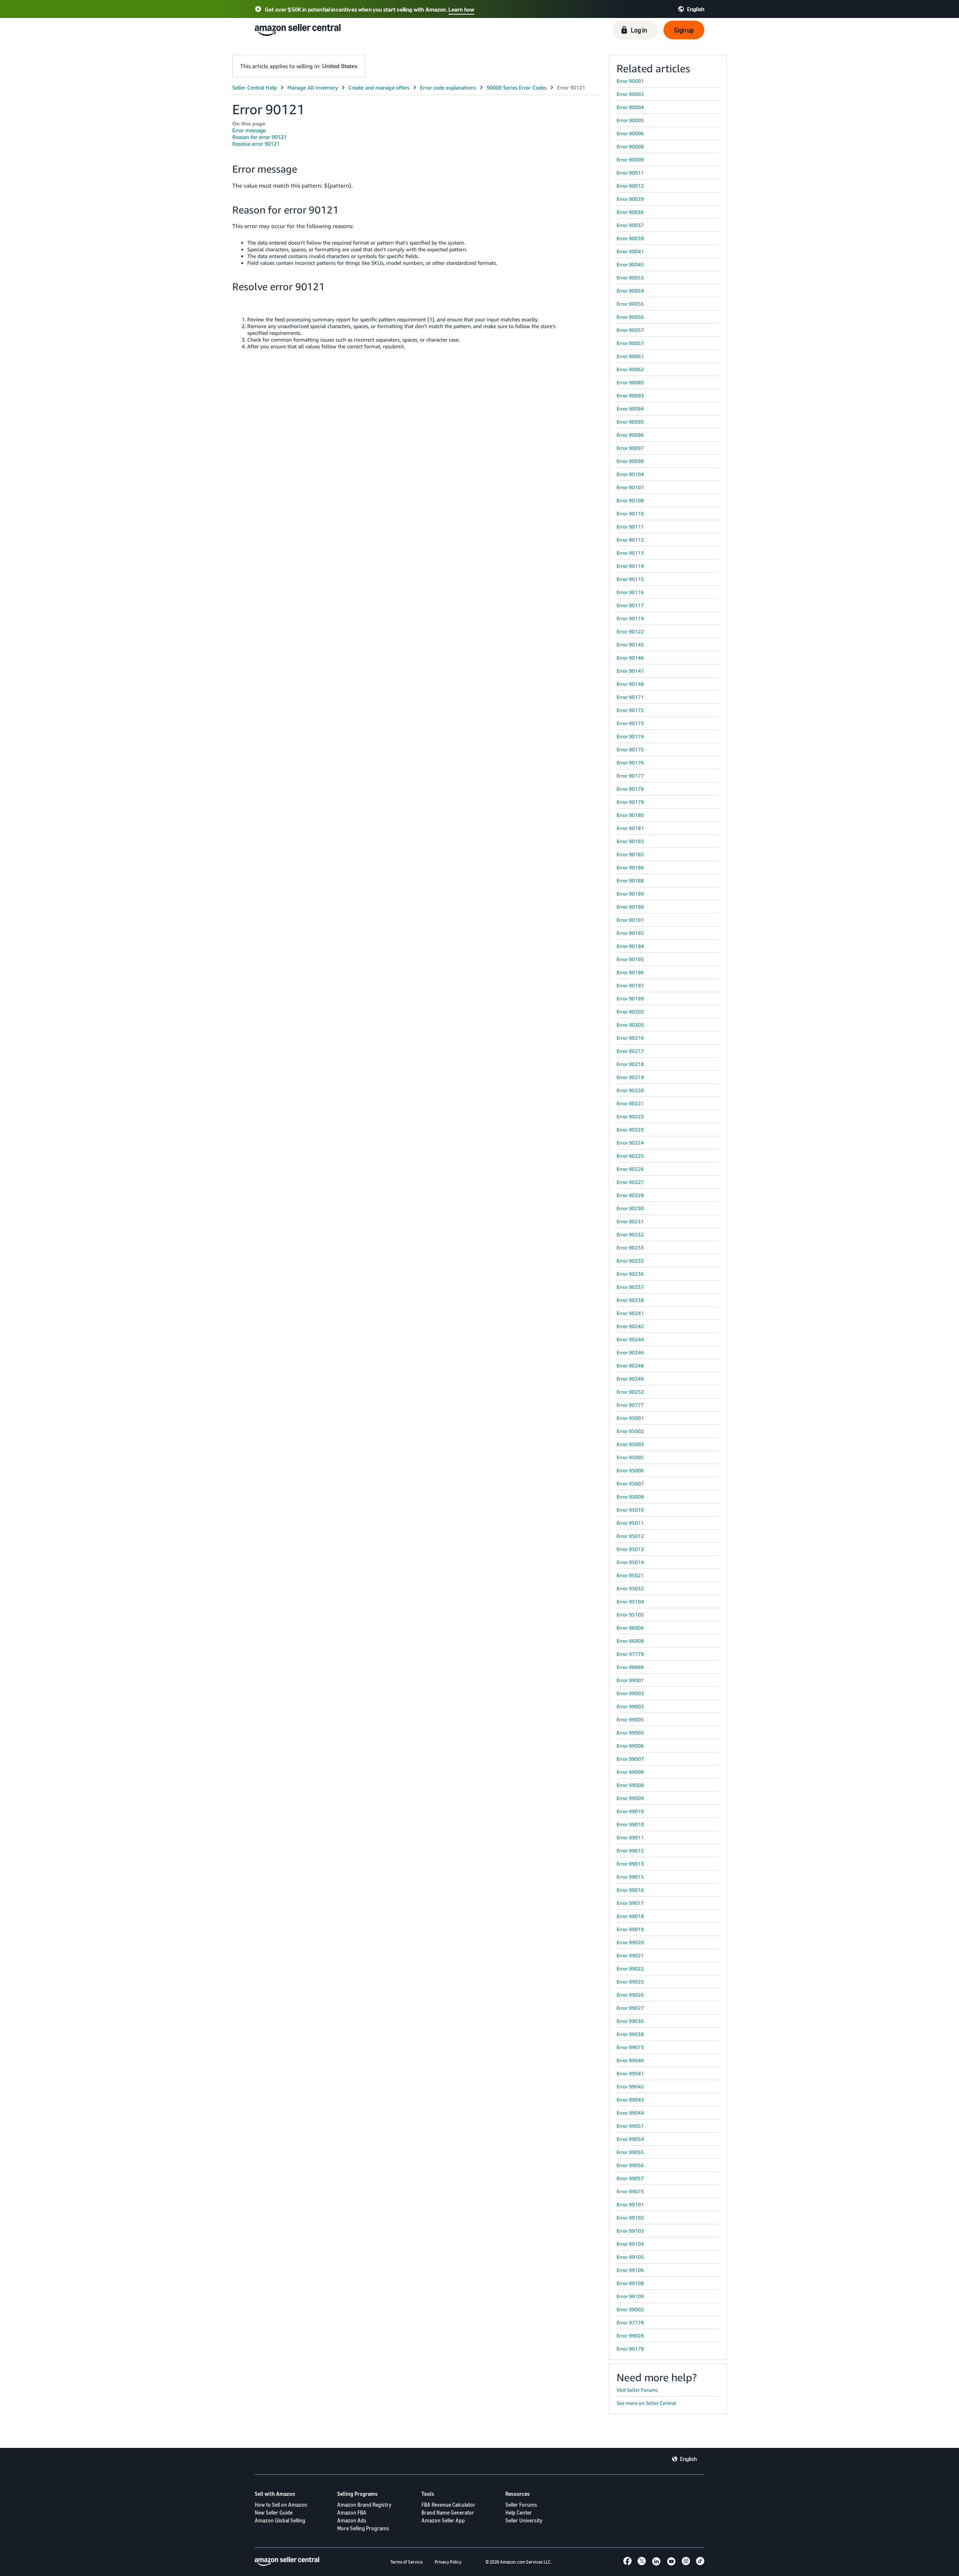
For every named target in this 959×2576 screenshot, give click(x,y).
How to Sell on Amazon (281, 2505)
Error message (249, 130)
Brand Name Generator (448, 2513)
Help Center (519, 2513)
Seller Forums (521, 2505)
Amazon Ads (352, 2520)
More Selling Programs (363, 2528)
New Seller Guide (274, 2513)
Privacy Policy (448, 2562)
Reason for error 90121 (259, 137)
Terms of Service (406, 2562)
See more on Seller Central (646, 2403)
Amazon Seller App (443, 2520)
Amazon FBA (352, 2513)
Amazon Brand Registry (364, 2505)
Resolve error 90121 (256, 144)
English (688, 2459)
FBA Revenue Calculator (448, 2505)
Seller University (524, 2520)
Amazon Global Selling (280, 2520)
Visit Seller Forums (637, 2390)
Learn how (461, 9)
